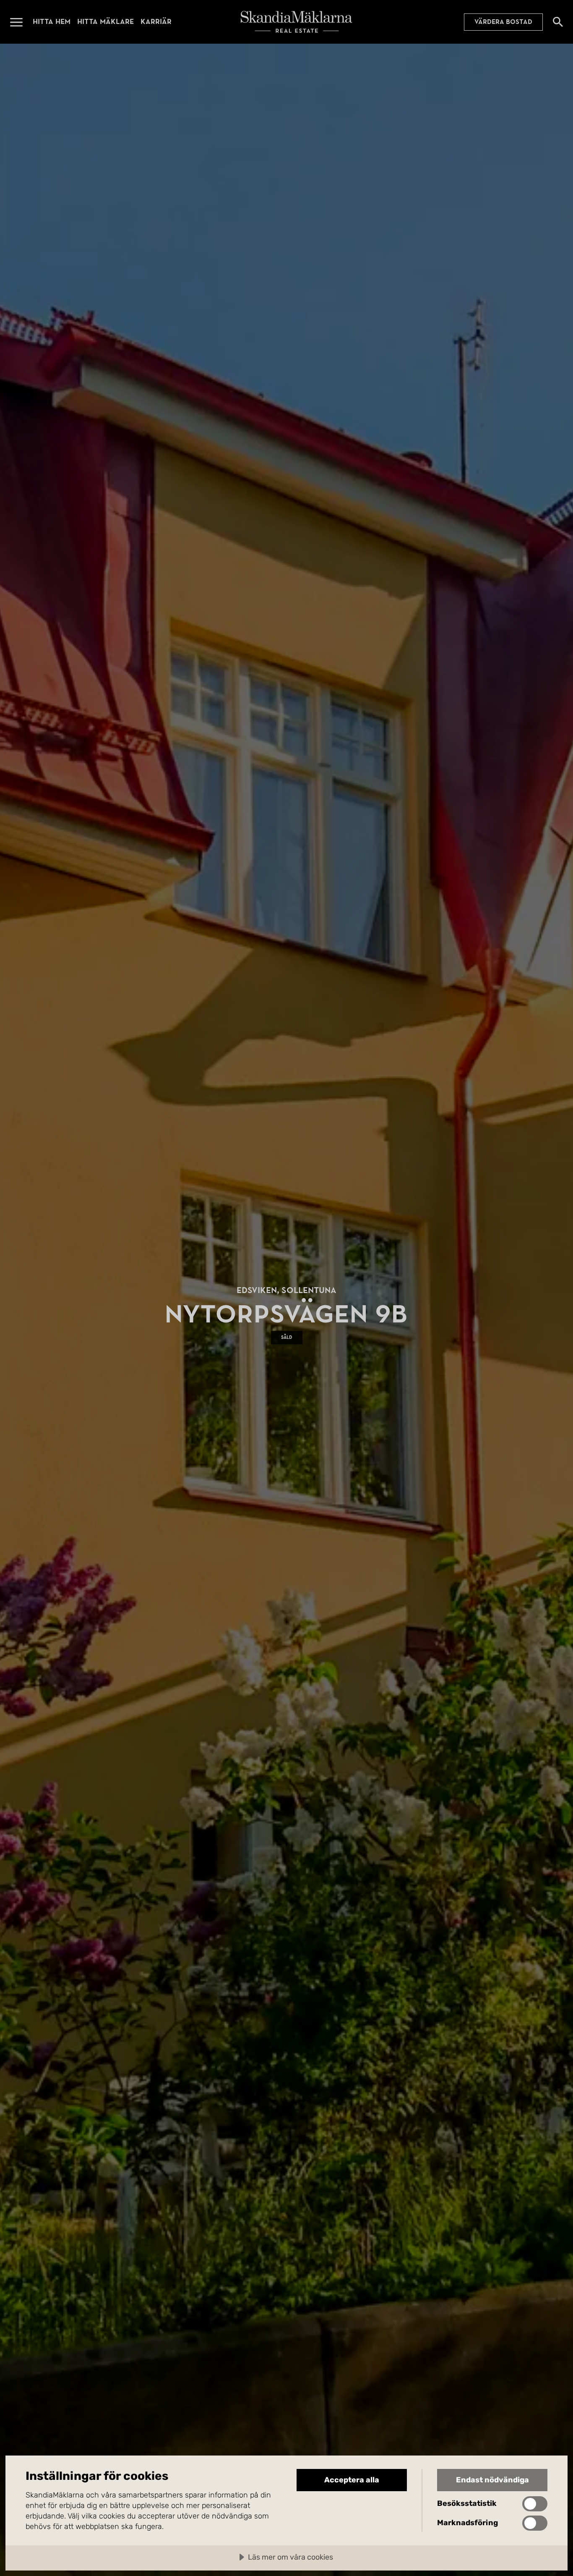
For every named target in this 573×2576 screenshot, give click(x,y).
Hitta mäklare (105, 22)
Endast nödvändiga (492, 2480)
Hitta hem (52, 22)
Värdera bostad (503, 22)
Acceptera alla (352, 2480)
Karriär (156, 22)
